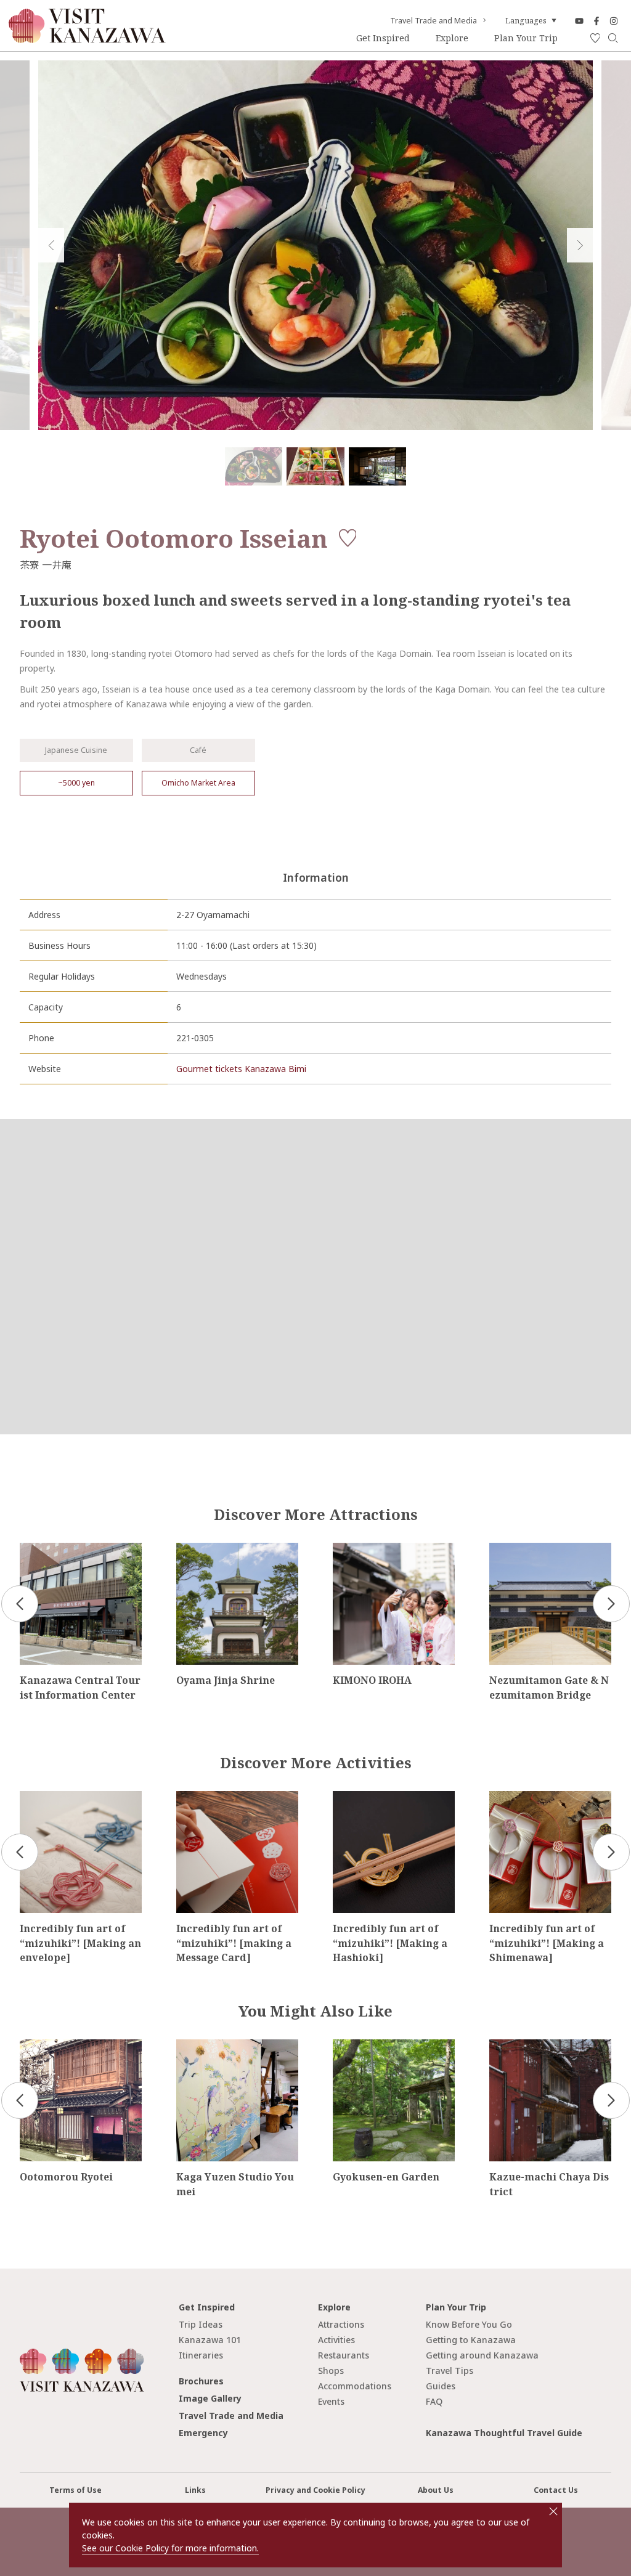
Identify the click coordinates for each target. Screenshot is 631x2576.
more (31, 1548)
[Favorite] (595, 39)
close (553, 2511)
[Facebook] (596, 21)
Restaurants (344, 2355)
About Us (436, 2490)
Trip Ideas (201, 2324)
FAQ (434, 2401)
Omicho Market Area (198, 783)
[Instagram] (614, 21)
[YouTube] (579, 21)
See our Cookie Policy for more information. (170, 2548)
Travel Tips (450, 2371)
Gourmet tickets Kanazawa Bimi (241, 1069)
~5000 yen (76, 783)
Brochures (201, 2381)
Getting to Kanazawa (471, 2340)
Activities (336, 2340)
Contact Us (556, 2490)
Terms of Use (75, 2490)
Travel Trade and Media (434, 21)
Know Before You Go (469, 2324)
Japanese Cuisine (76, 750)
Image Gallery (210, 2398)
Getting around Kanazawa (482, 2355)
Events (331, 2401)
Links (195, 2490)
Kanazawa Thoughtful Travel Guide (504, 2433)
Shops (331, 2371)
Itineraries (201, 2355)
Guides (441, 2386)
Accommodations (355, 2386)
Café (198, 750)
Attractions (341, 2324)
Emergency (203, 2433)
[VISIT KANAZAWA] (87, 39)
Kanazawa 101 (210, 2340)
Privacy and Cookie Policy (315, 2490)
